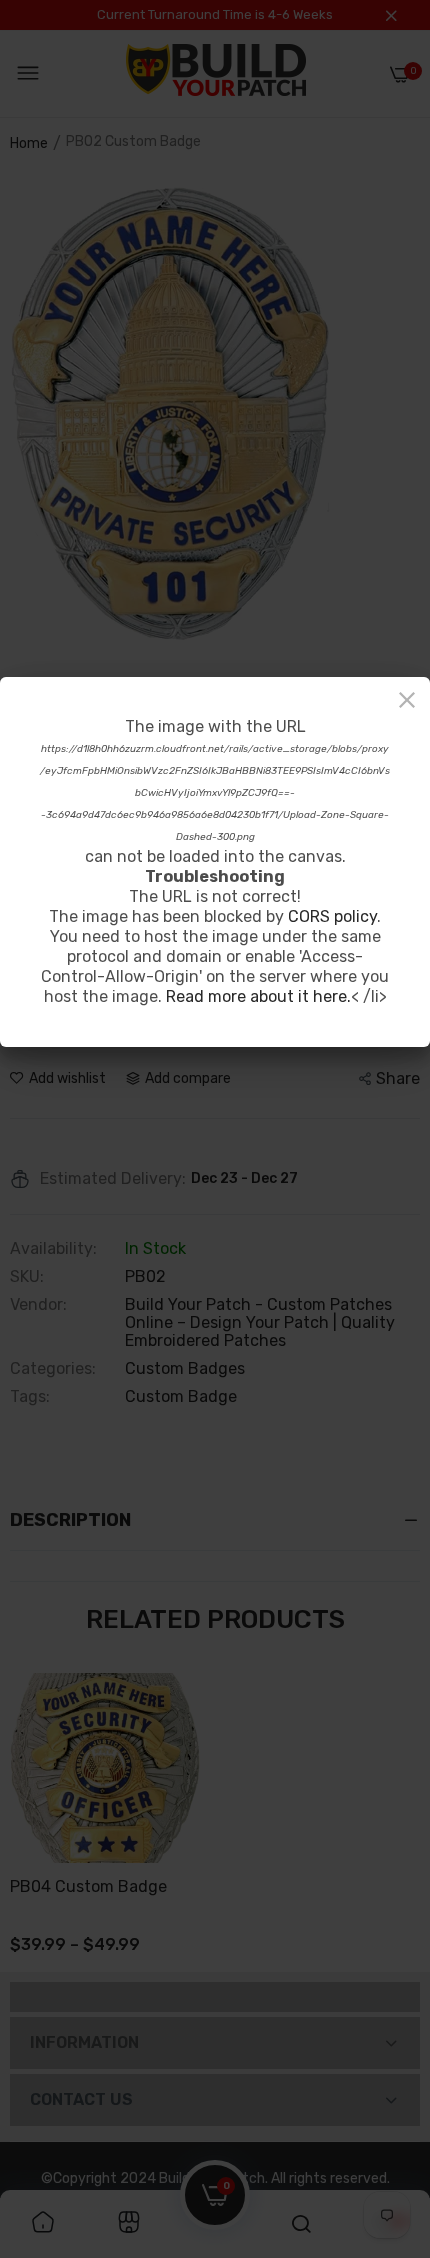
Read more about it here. (258, 996)
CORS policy (332, 916)
